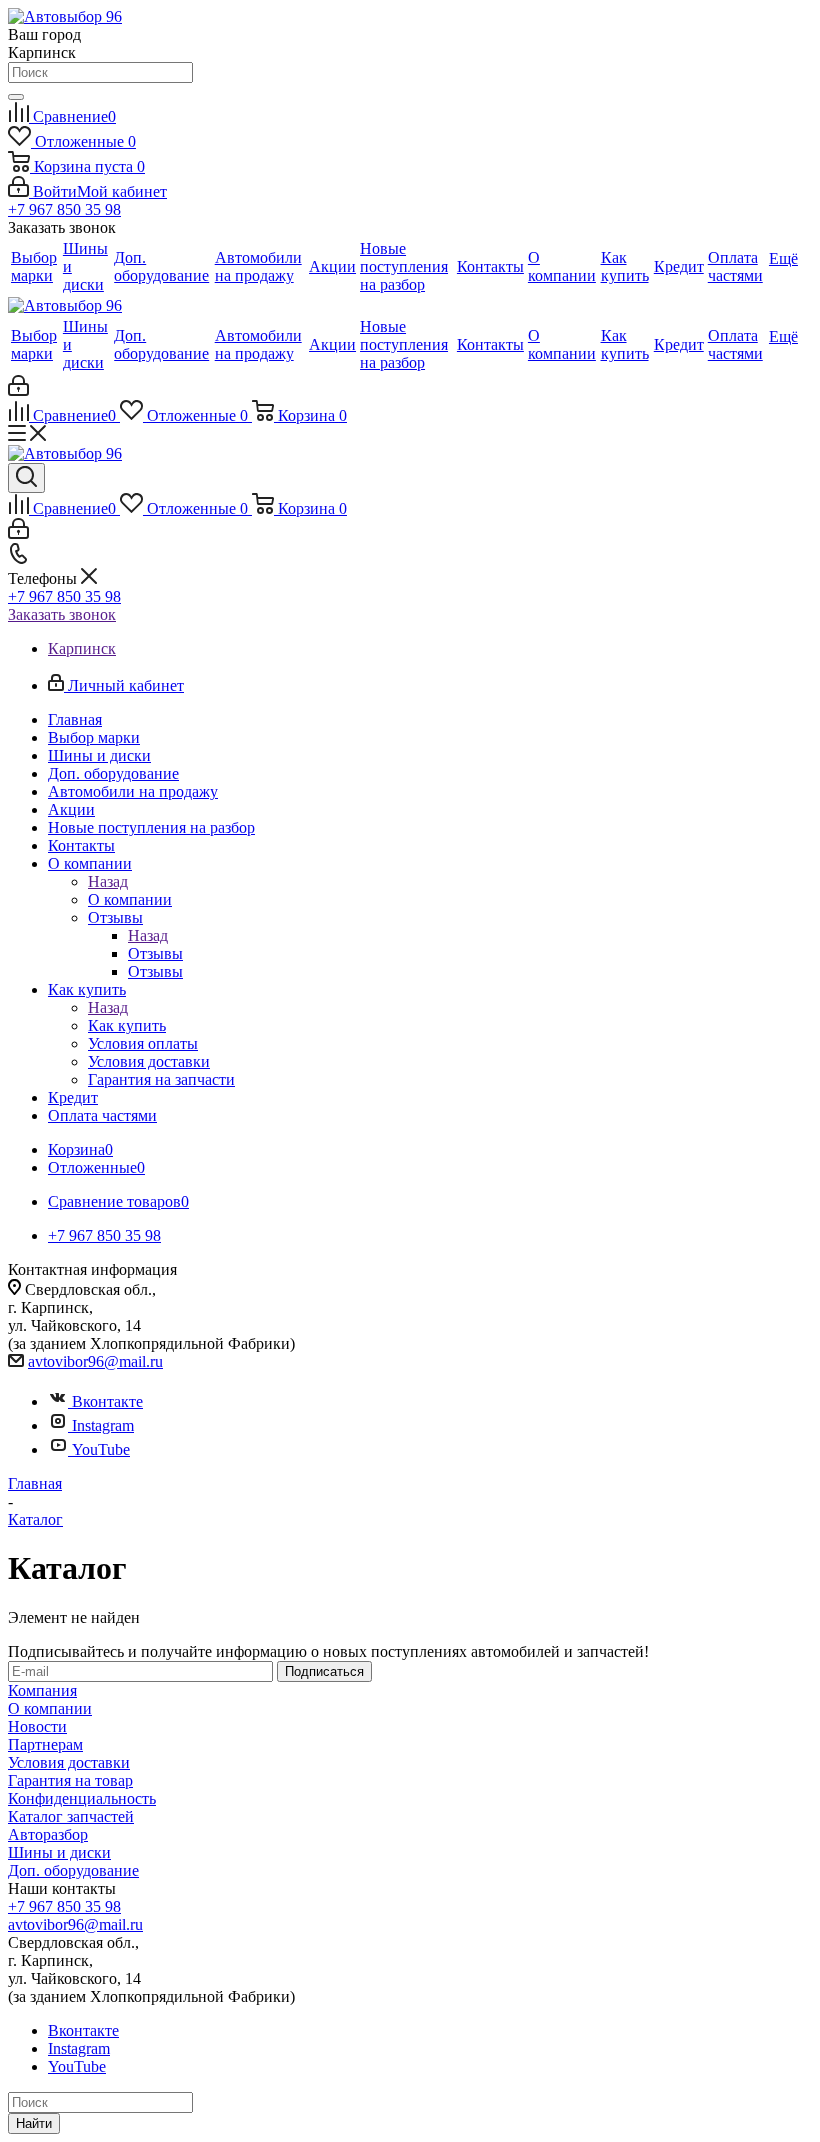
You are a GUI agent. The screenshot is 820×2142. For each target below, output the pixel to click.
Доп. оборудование (73, 1870)
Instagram (103, 1425)
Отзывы (155, 953)
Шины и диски (59, 1852)
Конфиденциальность (82, 1798)
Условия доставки (69, 1762)
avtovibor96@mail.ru (95, 1361)
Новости (37, 1726)
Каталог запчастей (71, 1816)
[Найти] (16, 97)
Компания (42, 1690)
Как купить (127, 1025)
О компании (130, 899)
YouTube (101, 1449)
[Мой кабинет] (18, 390)
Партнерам (45, 1744)
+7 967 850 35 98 (64, 209)
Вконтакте (107, 1401)
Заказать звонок (62, 614)
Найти (34, 2123)
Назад (108, 881)
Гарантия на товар (70, 1780)
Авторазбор (48, 1834)
